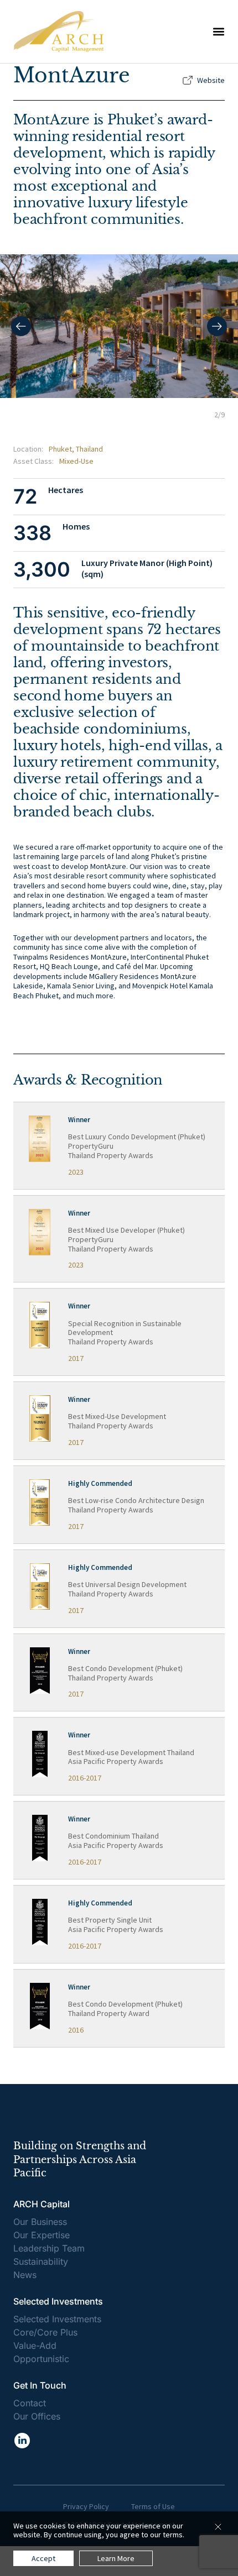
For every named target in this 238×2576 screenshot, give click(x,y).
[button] (219, 32)
